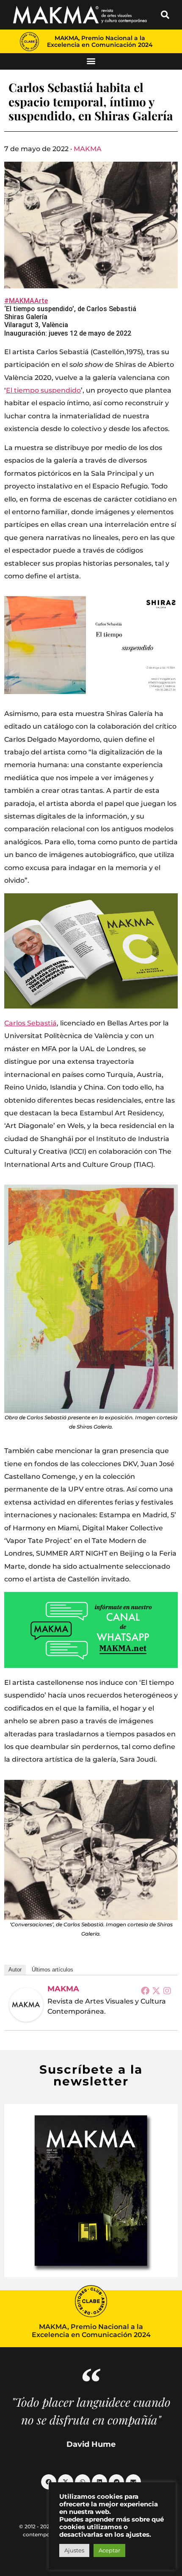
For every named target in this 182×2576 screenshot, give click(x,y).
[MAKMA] (26, 2005)
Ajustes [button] (74, 2550)
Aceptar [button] (109, 2550)
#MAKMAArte (26, 301)
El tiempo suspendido (43, 390)
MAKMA (88, 149)
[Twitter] (156, 1990)
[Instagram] (167, 1990)
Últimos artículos (52, 1970)
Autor (15, 1970)
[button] (165, 15)
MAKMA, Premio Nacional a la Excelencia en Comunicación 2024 (100, 41)
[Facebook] (145, 1990)
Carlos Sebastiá (30, 1023)
